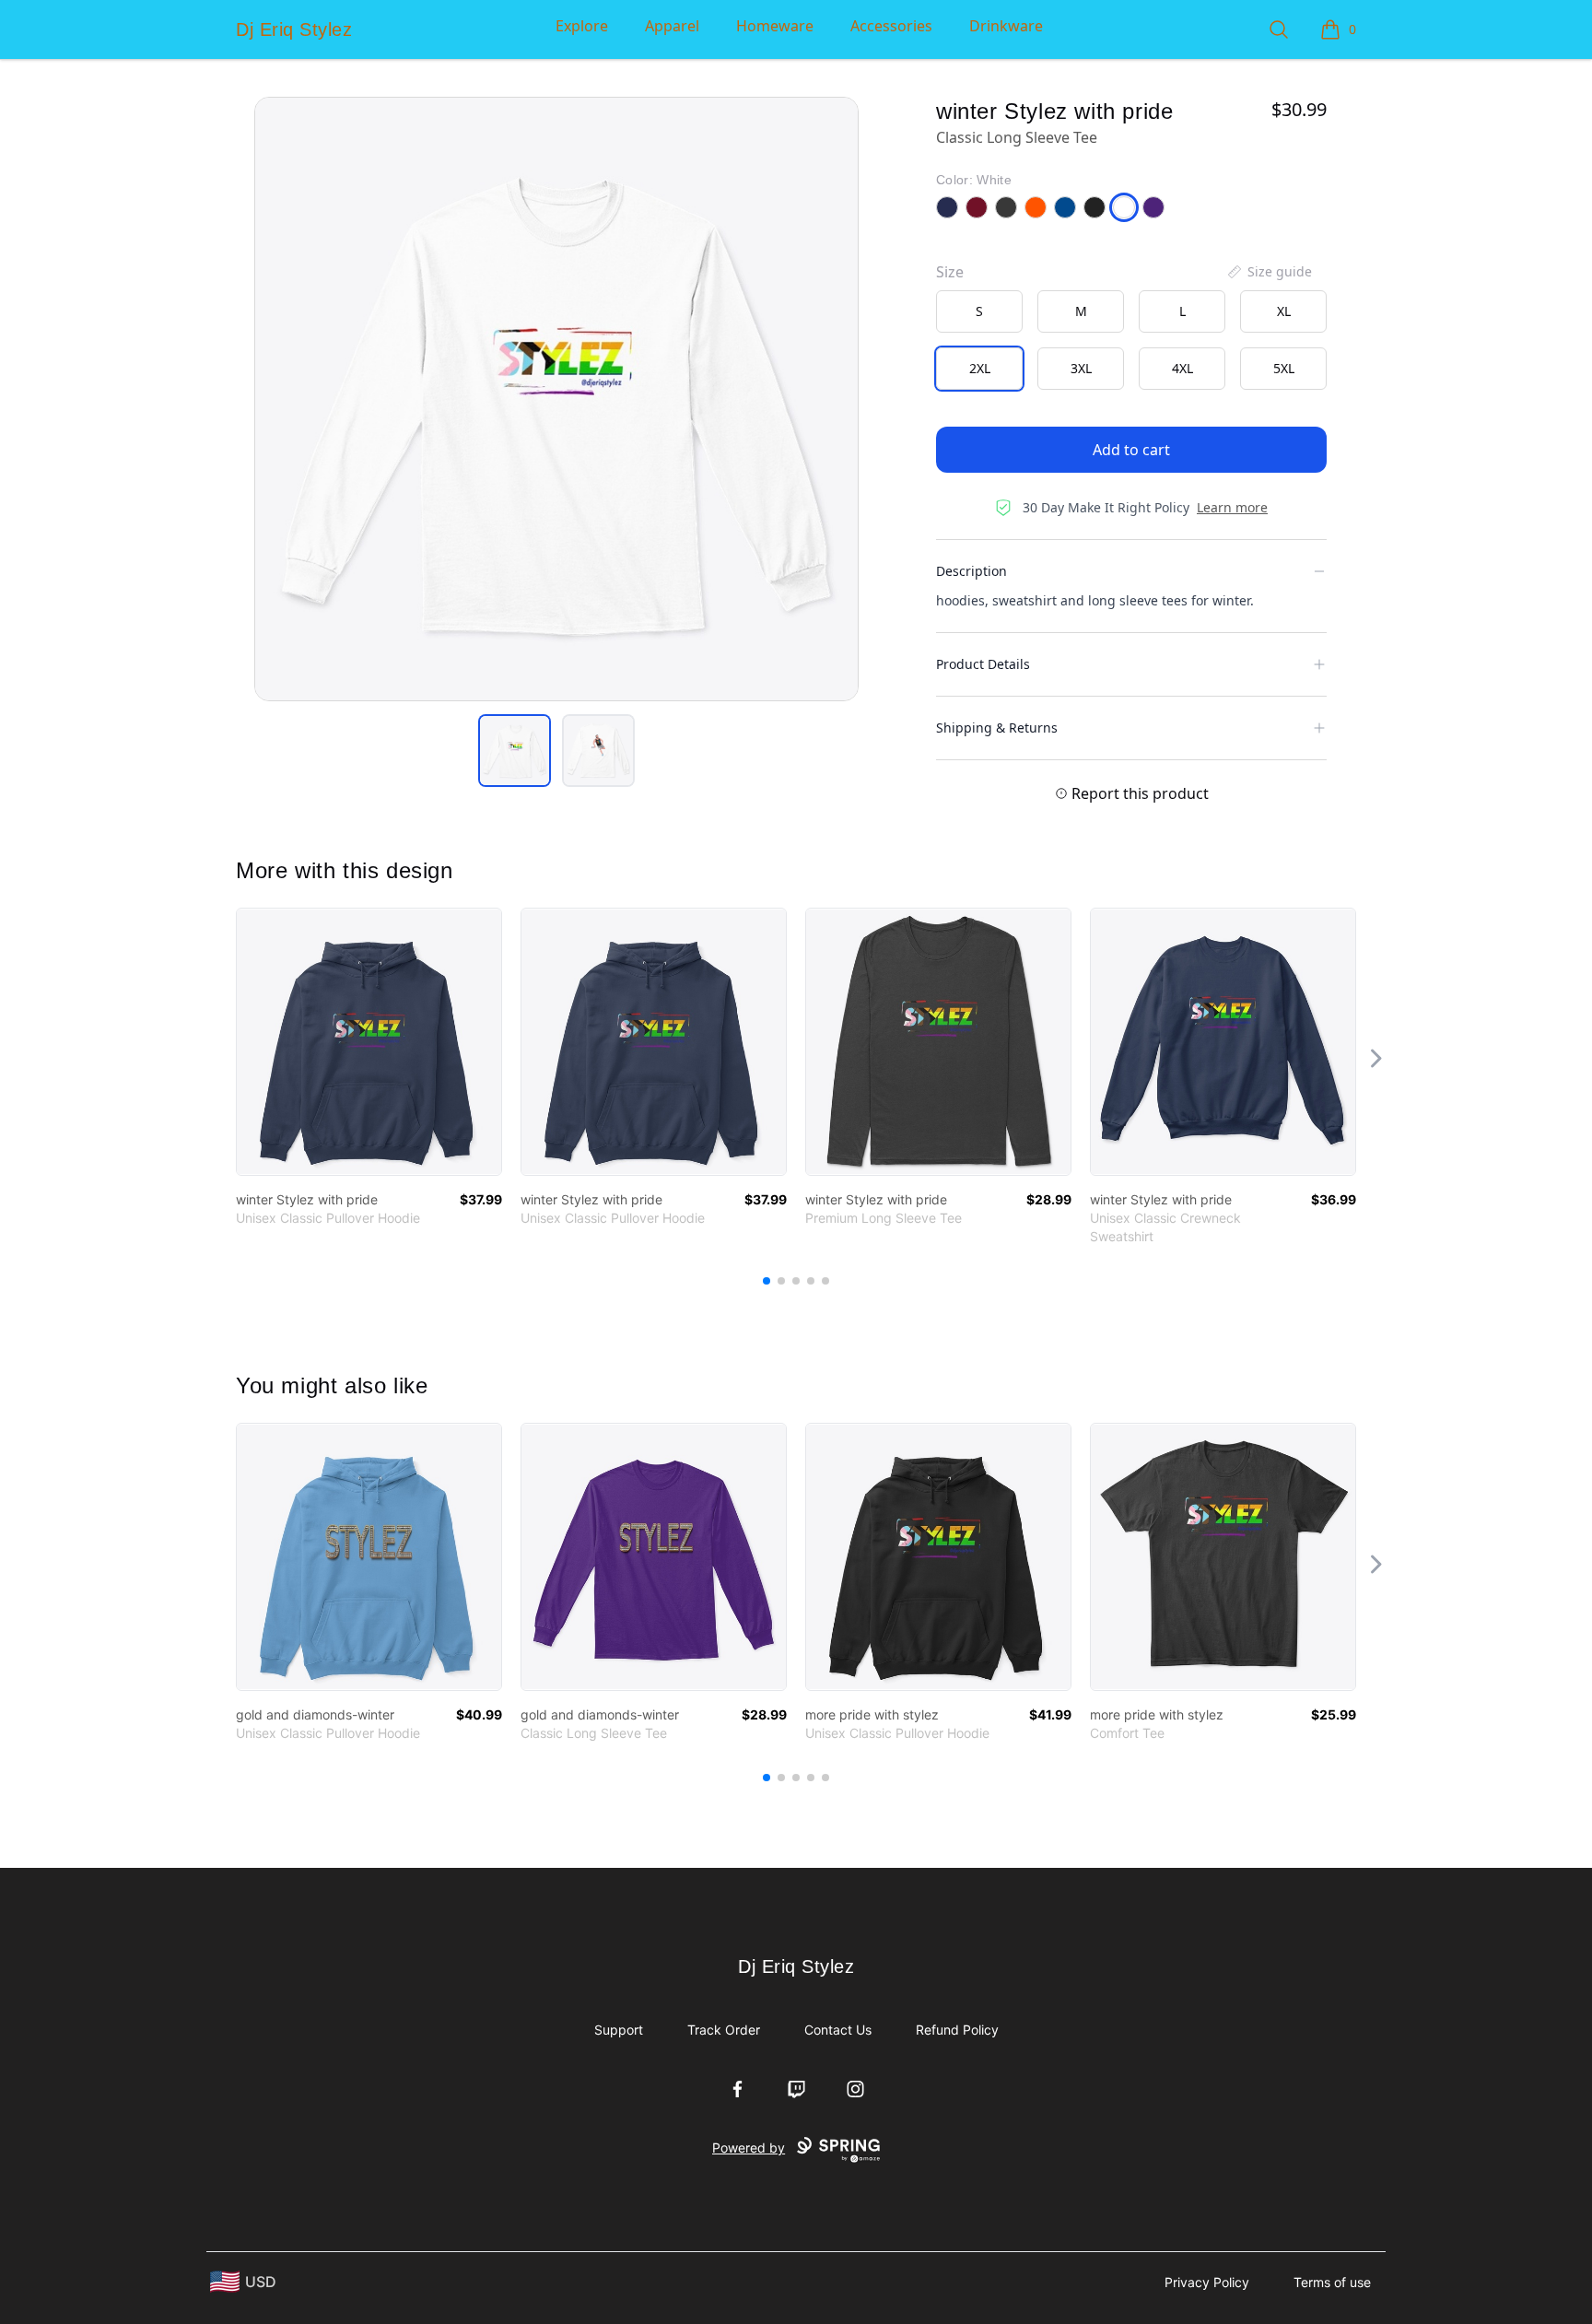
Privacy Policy (1207, 2282)
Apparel (672, 26)
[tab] (515, 751)
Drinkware (1006, 26)
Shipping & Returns (997, 728)
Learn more (1232, 507)
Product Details (983, 664)
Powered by (749, 2148)
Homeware (775, 26)
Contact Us (838, 2030)
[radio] (979, 311)
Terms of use (1332, 2282)
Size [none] (950, 272)
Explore (582, 26)
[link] (369, 1042)
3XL (1081, 368)
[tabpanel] (556, 399)
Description (972, 571)
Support (619, 2030)
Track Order (724, 2030)
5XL (1284, 368)
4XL (1182, 368)
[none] (1269, 272)
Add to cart (1131, 450)
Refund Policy (957, 2030)
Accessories (891, 26)
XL (1284, 311)
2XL (980, 368)
